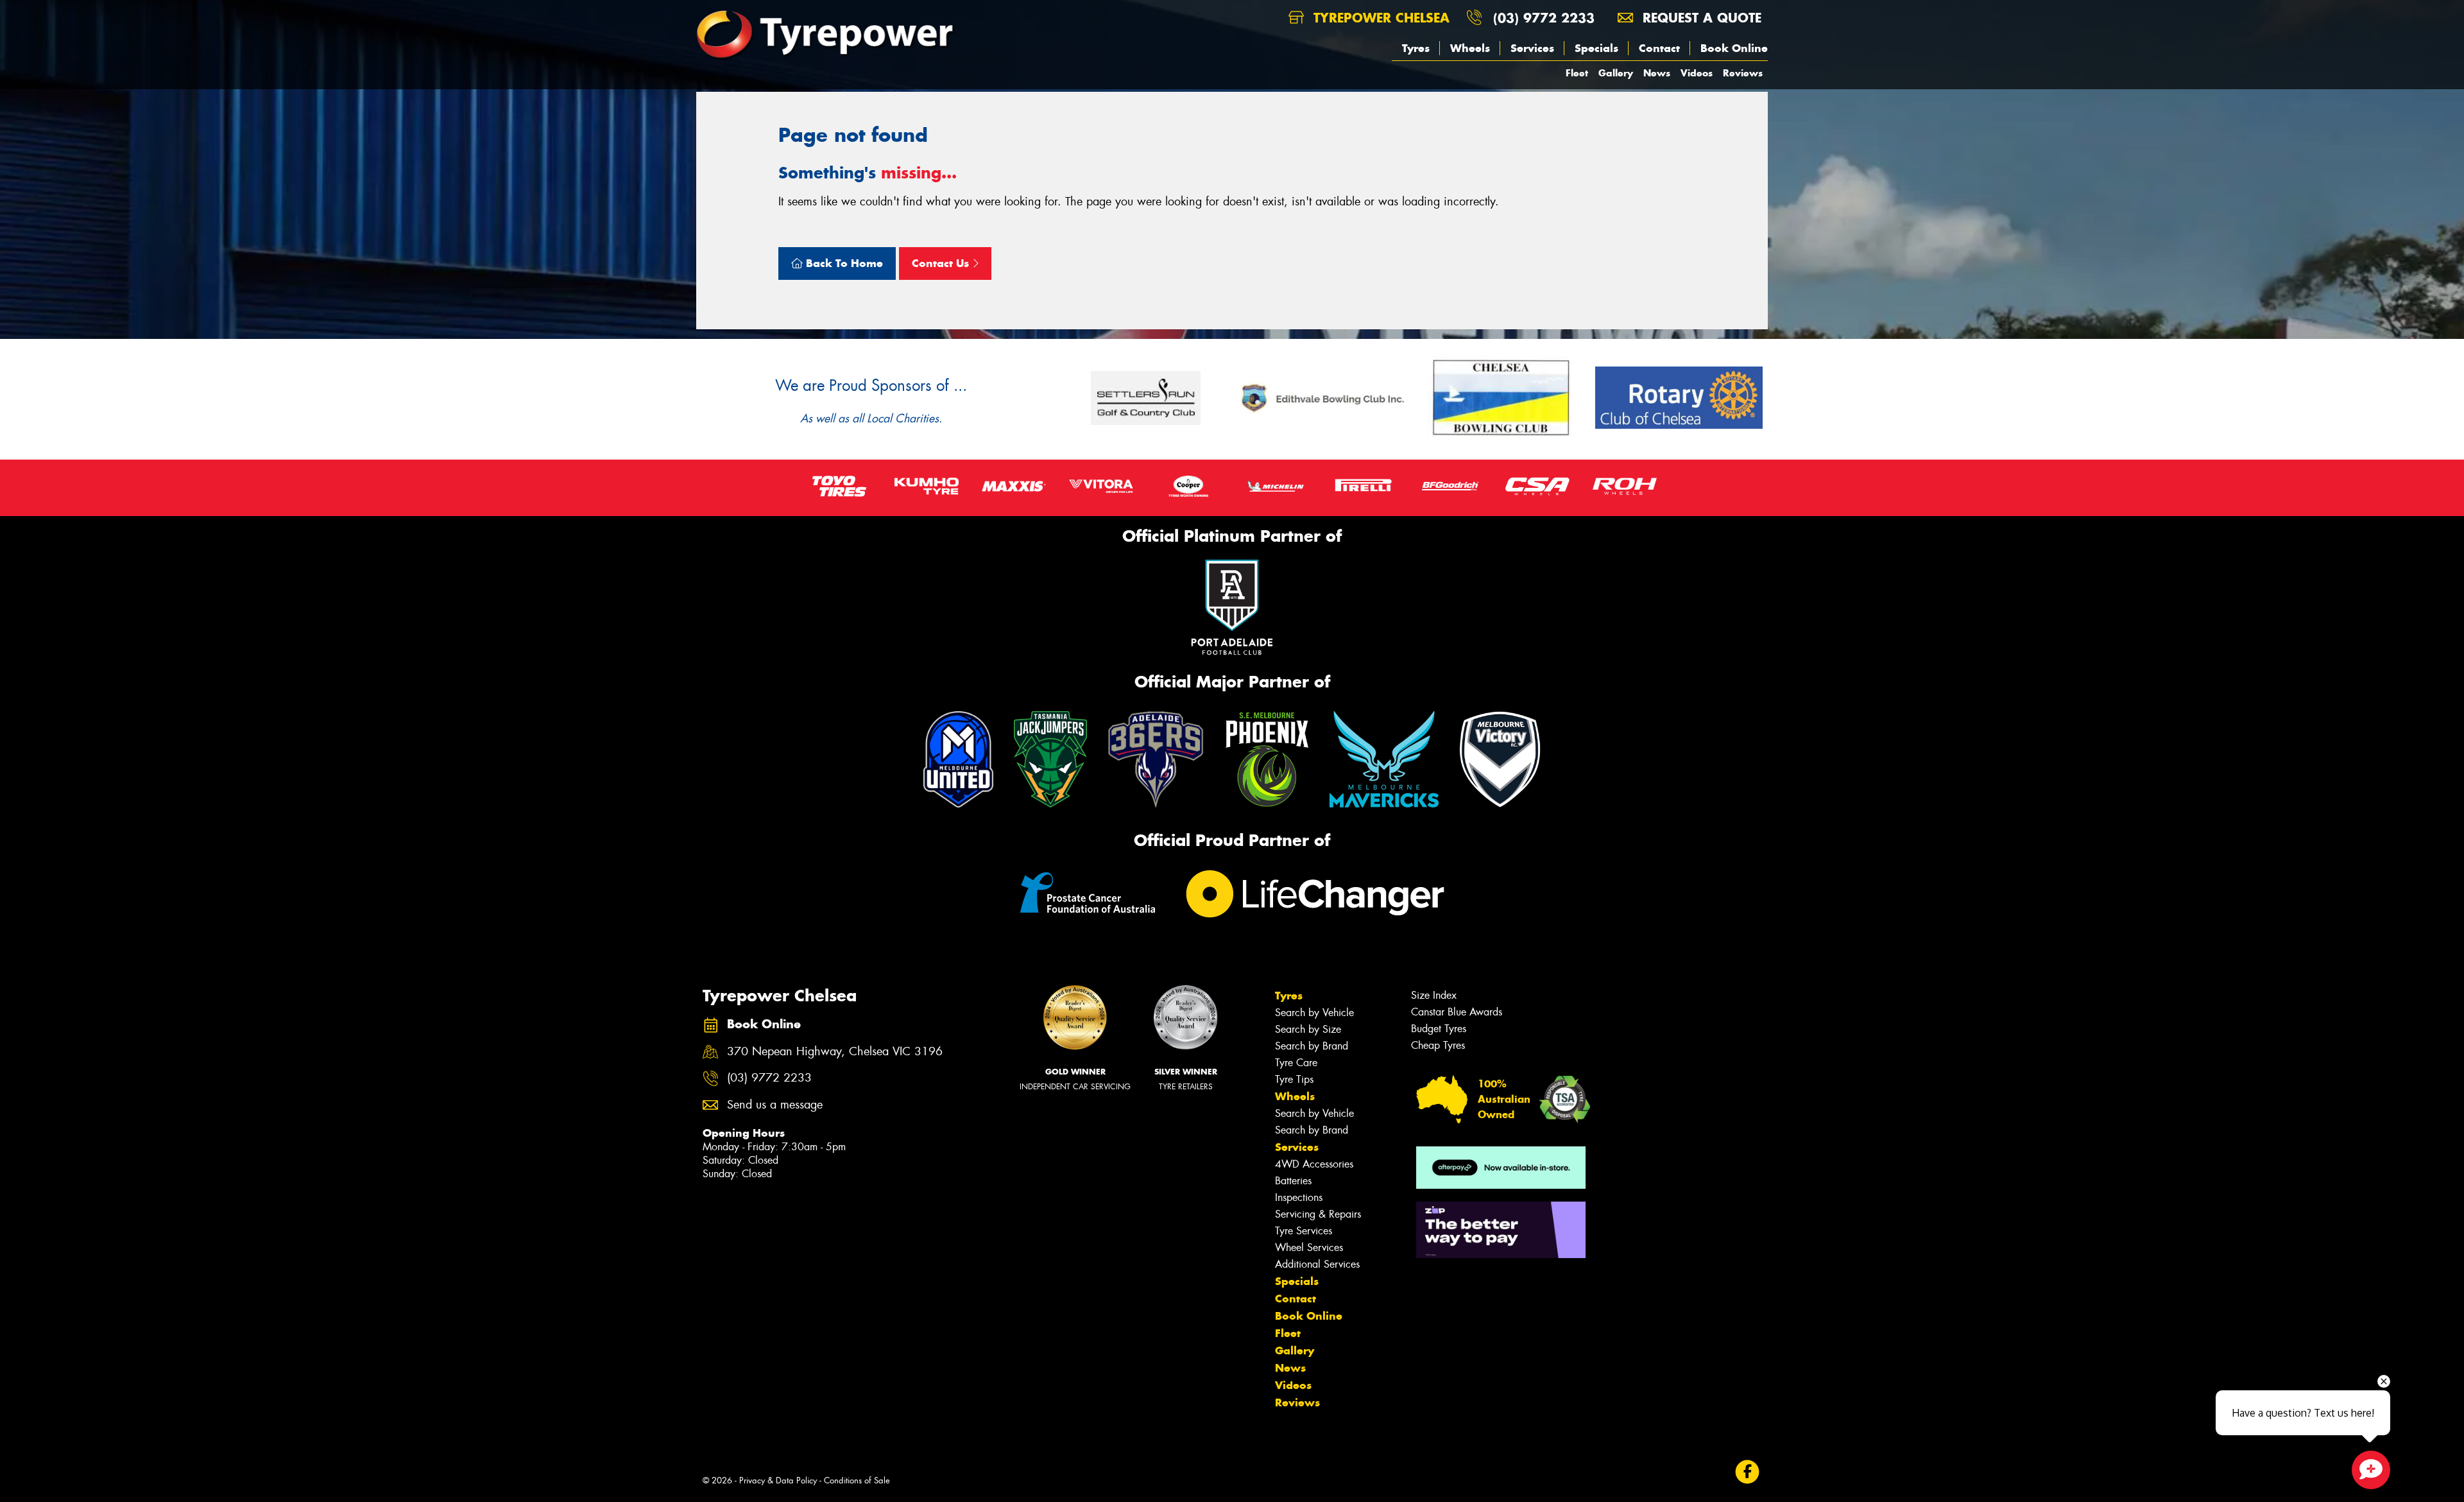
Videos (1697, 73)
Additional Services (1317, 1264)
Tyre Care (1296, 1063)
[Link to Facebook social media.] (1748, 1472)
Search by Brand (1312, 1046)
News (1657, 73)
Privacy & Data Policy (778, 1480)
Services (1532, 48)
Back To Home (843, 263)
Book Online (1734, 48)
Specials (1596, 48)
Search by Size (1308, 1029)
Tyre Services (1304, 1231)
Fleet (1577, 73)
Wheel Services (1309, 1247)
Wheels (1470, 48)
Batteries (1293, 1181)
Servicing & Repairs (1318, 1214)
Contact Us (942, 263)
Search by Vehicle (1314, 1013)
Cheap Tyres (1438, 1045)
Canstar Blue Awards (1457, 1012)
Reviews (1743, 73)
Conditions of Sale (857, 1480)
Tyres (1416, 48)
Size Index (1434, 995)
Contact (1659, 48)
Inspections (1299, 1197)
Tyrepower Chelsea (1379, 18)
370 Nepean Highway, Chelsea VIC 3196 (835, 1052)
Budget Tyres (1439, 1029)
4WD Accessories (1314, 1164)
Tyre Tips (1294, 1079)
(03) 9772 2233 (1544, 18)
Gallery (1616, 73)
